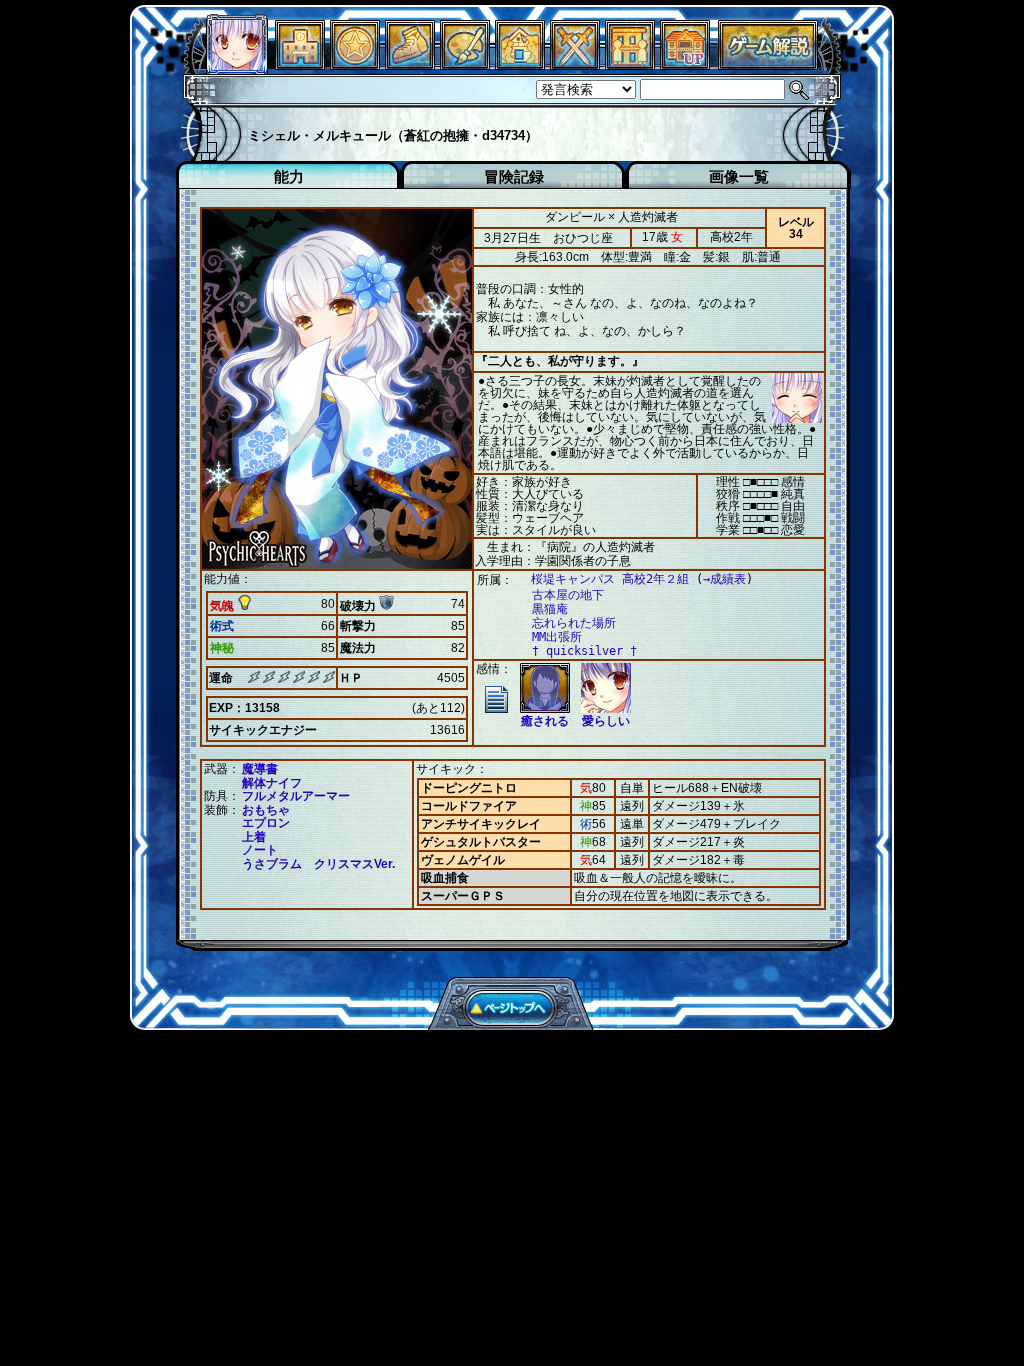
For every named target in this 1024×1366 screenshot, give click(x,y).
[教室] (410, 64)
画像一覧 (739, 176)
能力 (289, 176)
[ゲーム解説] (768, 64)
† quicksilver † (584, 651)
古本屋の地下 (568, 595)
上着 (254, 837)
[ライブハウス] (575, 64)
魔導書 (260, 769)
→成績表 (724, 579)
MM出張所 (557, 637)
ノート (260, 850)
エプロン (266, 823)
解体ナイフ (272, 783)
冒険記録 (514, 176)
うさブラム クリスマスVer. (318, 864)
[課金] (355, 64)
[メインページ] (300, 64)
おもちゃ (266, 810)
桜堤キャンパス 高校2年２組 (610, 579)
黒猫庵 (550, 609)
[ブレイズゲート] (520, 64)
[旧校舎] (685, 64)
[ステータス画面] (237, 64)
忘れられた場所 (574, 623)
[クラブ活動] (630, 64)
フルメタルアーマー (296, 796)
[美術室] (465, 64)
